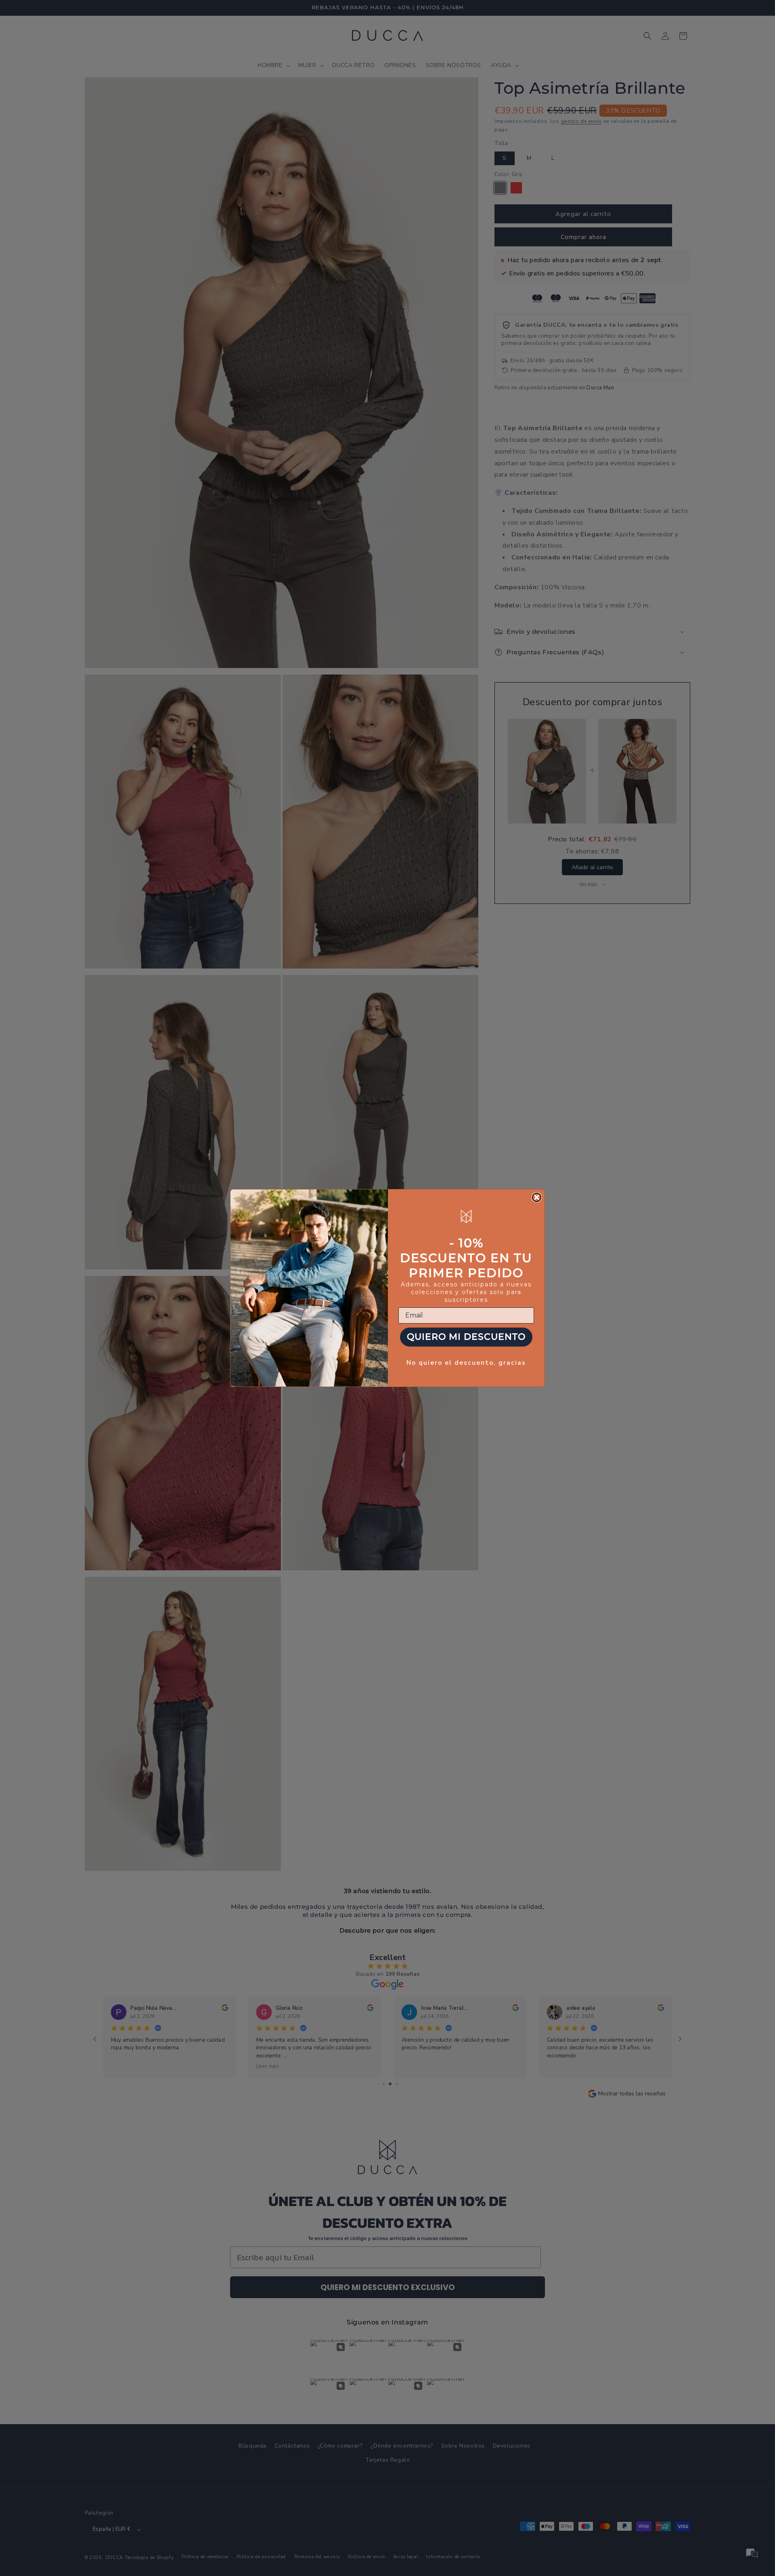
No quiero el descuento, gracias (466, 1363)
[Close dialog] (537, 1197)
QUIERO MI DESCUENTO (466, 1337)
